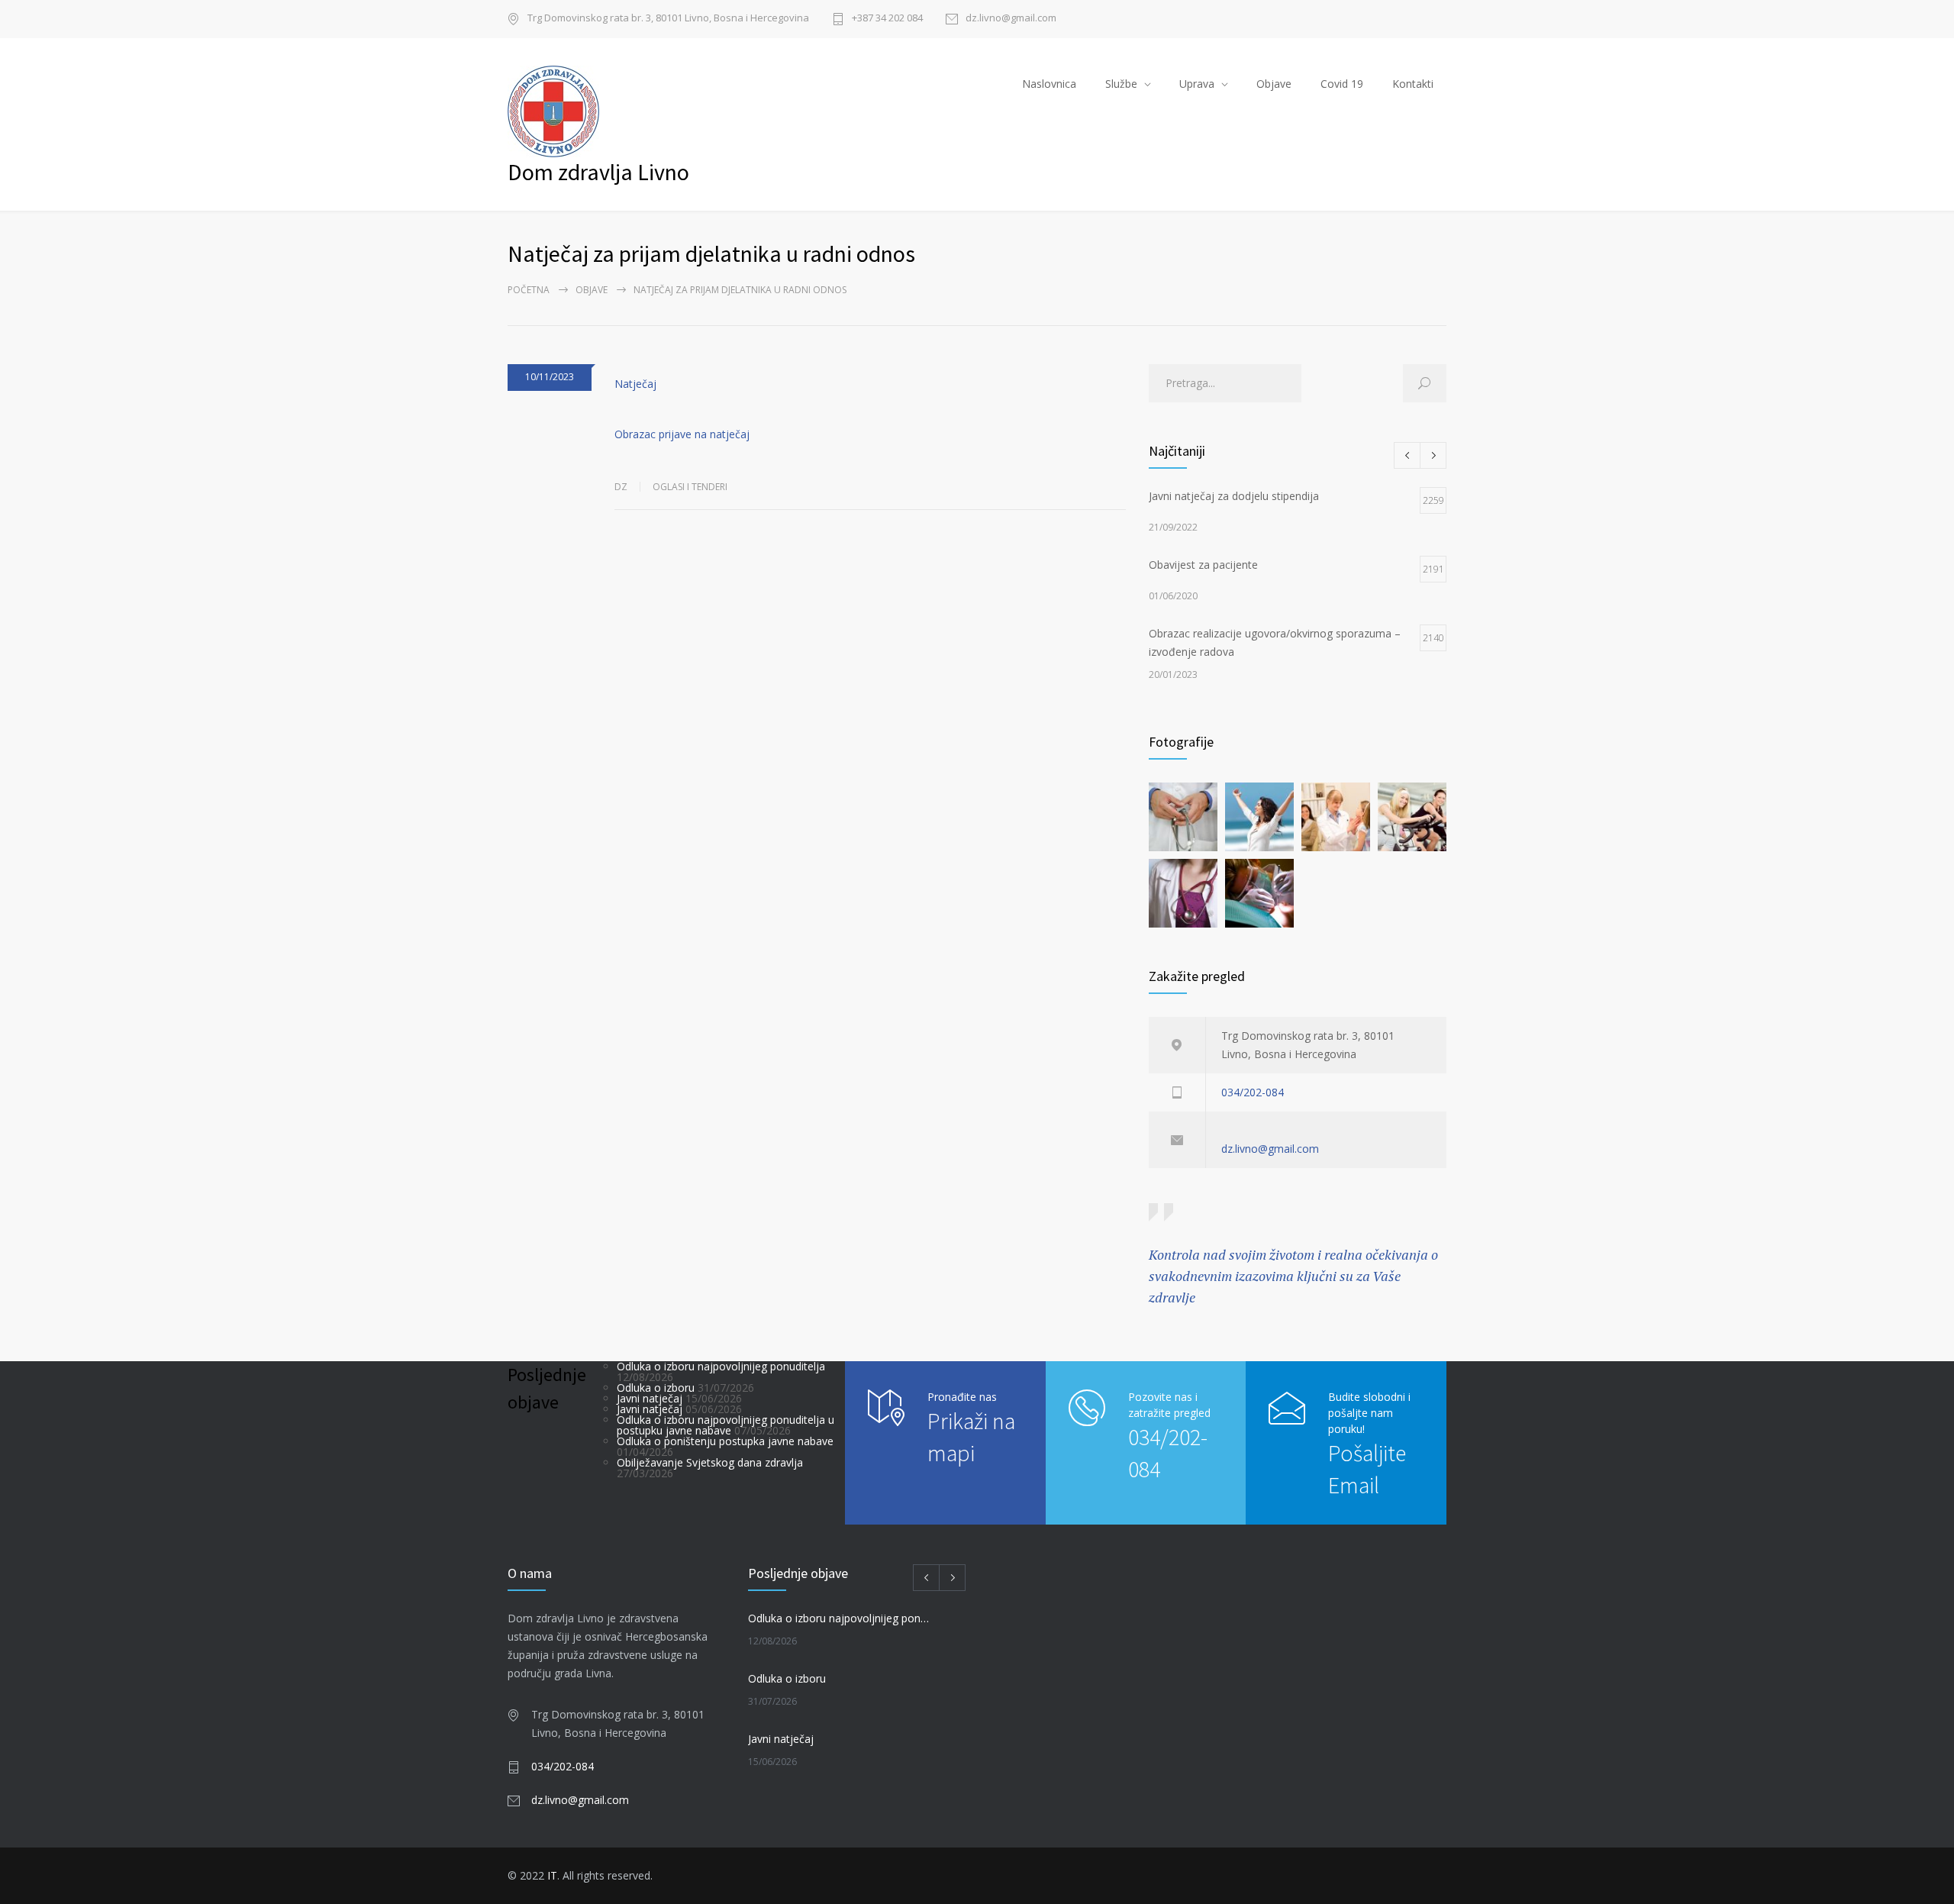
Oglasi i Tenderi (690, 487)
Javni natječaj (650, 1398)
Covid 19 (1342, 84)
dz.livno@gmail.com (1011, 19)
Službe (1121, 84)
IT (552, 1875)
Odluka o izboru (656, 1388)
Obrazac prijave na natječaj (682, 434)
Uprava (1197, 84)
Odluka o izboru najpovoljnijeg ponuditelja (721, 1366)
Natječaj (635, 384)
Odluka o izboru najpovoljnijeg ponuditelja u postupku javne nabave (725, 1425)
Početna (529, 290)
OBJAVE (592, 290)
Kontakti (1413, 84)
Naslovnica (1049, 84)
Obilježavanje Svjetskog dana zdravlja (710, 1462)
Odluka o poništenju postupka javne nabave (725, 1441)
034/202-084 (1253, 1092)
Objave (1274, 84)
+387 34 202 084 (887, 19)
